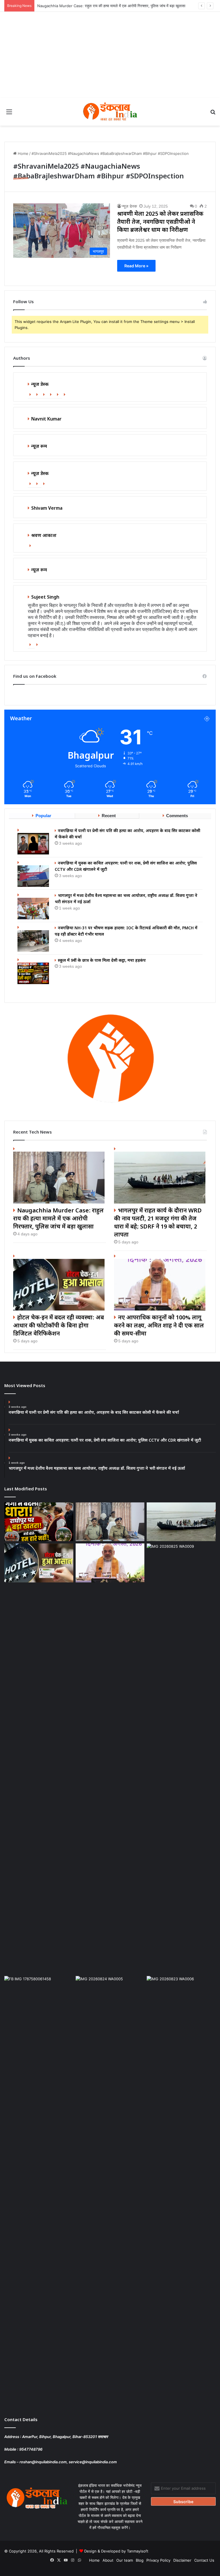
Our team (125, 2560)
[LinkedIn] (52, 395)
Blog (140, 2560)
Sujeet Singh (45, 598)
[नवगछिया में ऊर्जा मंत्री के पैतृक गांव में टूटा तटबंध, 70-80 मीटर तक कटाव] (110, 2191)
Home (22, 153)
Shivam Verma (47, 509)
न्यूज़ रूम (39, 570)
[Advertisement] (110, 55)
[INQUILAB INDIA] (110, 112)
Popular (43, 816)
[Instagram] (66, 395)
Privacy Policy (158, 2560)
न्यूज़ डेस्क (129, 206)
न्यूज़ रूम (39, 447)
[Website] (31, 395)
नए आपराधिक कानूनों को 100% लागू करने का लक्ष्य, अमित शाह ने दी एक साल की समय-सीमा (159, 1326)
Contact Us (204, 2560)
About (108, 2560)
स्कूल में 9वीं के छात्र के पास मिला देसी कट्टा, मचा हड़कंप (102, 961)
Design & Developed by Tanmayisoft (116, 2551)
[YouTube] (59, 395)
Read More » (136, 266)
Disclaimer (182, 2560)
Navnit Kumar (46, 419)
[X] (45, 395)
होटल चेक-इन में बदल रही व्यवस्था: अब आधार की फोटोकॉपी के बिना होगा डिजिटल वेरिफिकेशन (59, 1326)
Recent (109, 816)
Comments (177, 816)
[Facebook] (38, 395)
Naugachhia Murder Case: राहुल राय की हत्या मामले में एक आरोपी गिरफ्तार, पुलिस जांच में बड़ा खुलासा (111, 6)
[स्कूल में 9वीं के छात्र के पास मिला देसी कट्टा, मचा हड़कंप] (34, 971)
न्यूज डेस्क (40, 385)
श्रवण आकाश (44, 536)
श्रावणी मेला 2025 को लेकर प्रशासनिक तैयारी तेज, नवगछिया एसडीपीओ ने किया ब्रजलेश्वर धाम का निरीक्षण (160, 222)
